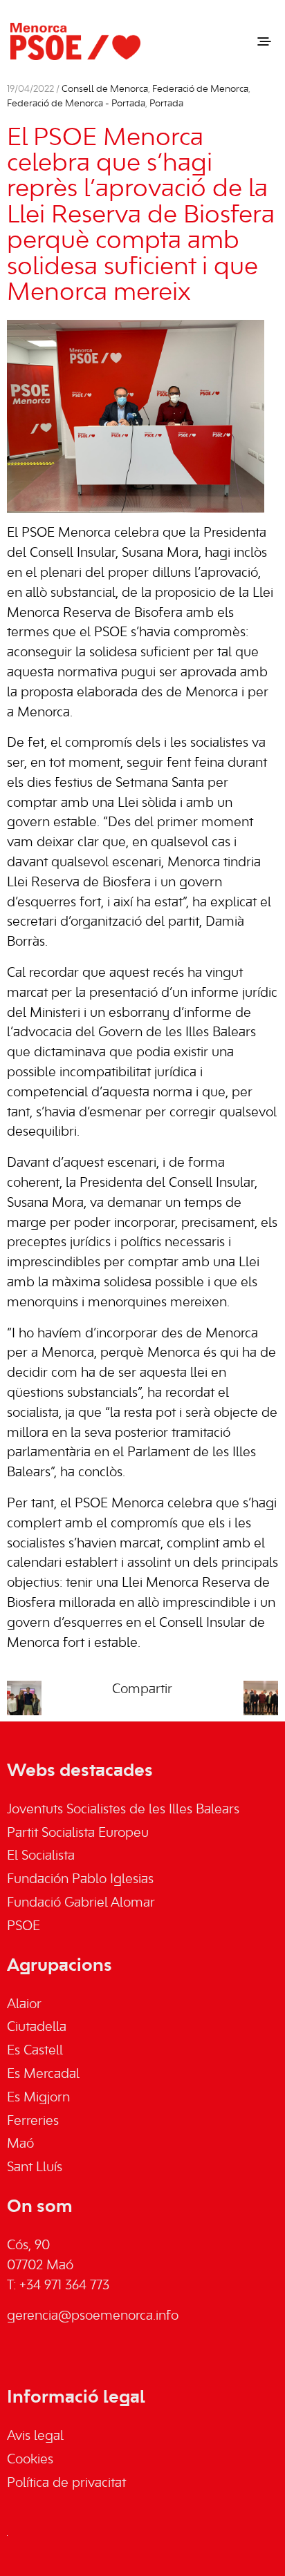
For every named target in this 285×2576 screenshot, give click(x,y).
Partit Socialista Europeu (78, 1833)
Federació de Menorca (200, 89)
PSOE (24, 1927)
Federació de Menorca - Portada (76, 104)
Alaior (24, 2005)
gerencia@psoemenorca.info (93, 2316)
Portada (166, 104)
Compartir (142, 1690)
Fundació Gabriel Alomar (81, 1903)
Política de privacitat (66, 2483)
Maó (20, 2144)
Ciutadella (37, 2028)
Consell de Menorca (105, 89)
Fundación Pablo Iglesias (80, 1880)
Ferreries (33, 2121)
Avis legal (35, 2436)
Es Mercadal (43, 2074)
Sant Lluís (35, 2168)
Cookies (30, 2460)
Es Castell (35, 2051)
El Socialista (41, 1856)
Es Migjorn (38, 2098)
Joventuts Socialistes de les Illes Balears (123, 1810)
